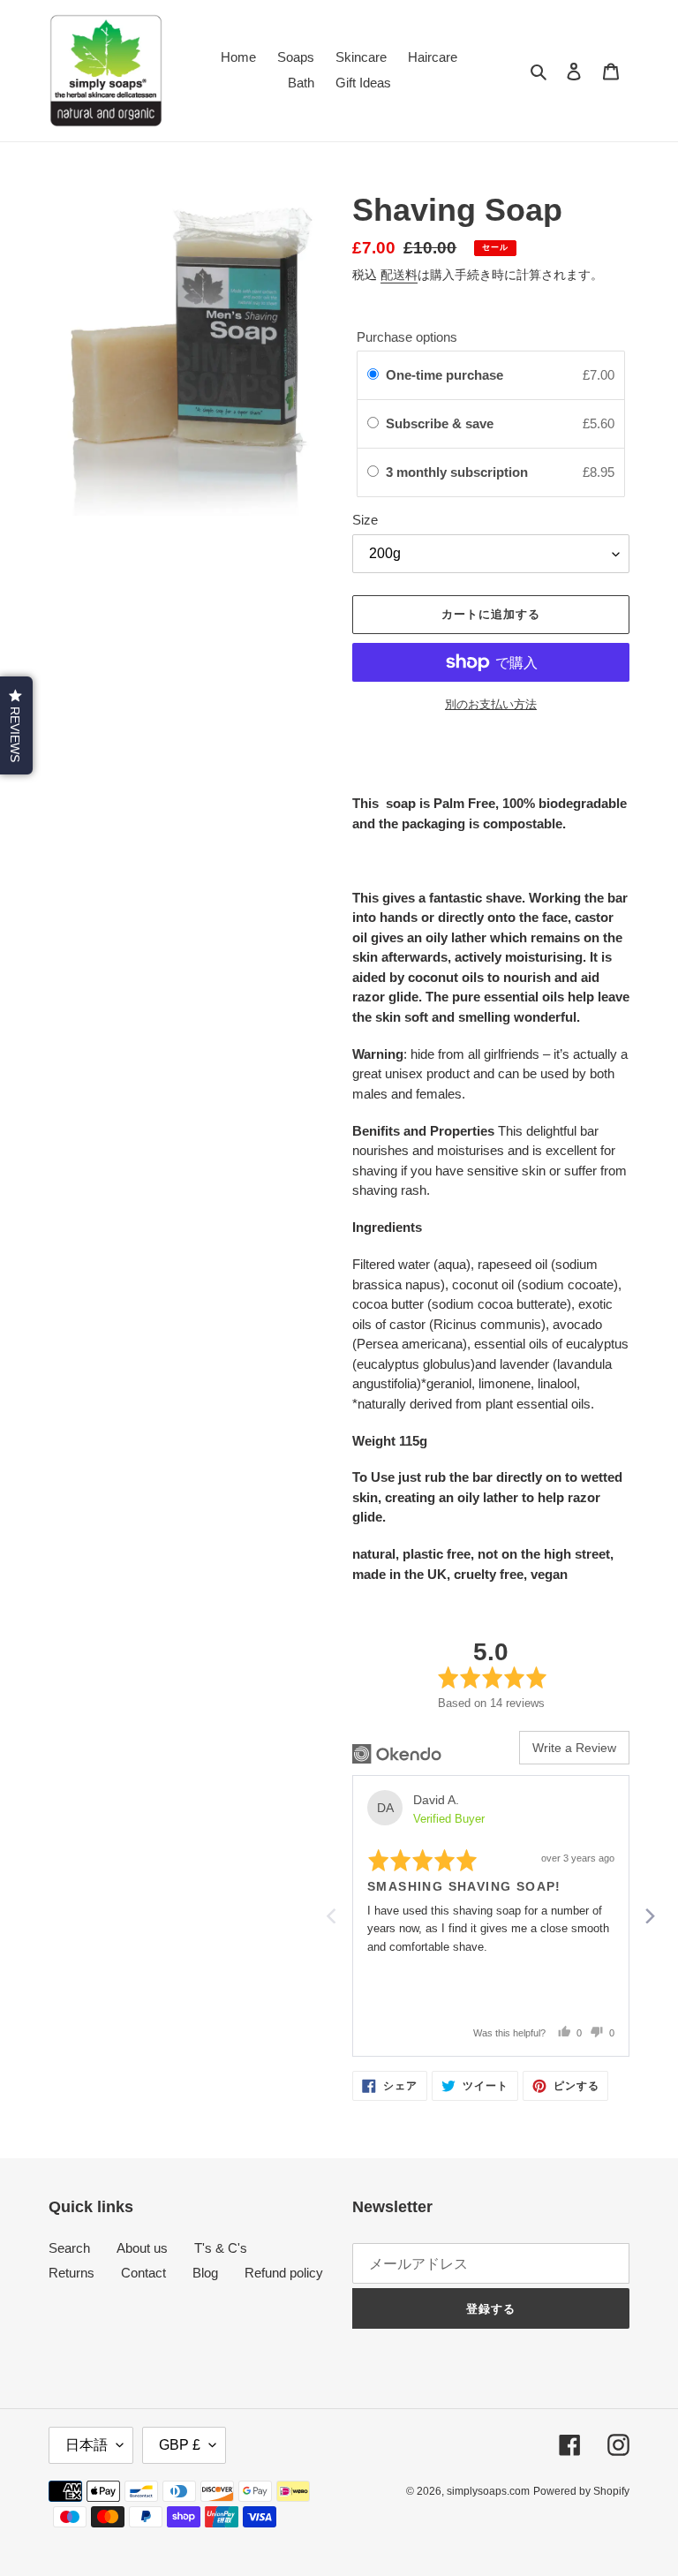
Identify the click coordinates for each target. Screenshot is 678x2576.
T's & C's (221, 2248)
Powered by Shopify (581, 2491)
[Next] (649, 1915)
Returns (72, 2273)
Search (69, 2248)
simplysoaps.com (488, 2491)
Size (365, 520)
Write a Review (574, 1748)
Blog (205, 2273)
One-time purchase (444, 375)
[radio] (373, 375)
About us (142, 2248)
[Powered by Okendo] (397, 1754)
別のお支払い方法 (491, 704)
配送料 (399, 275)
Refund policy (284, 2273)
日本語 (87, 2445)
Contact (143, 2273)
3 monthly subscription (459, 472)
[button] (16, 725)
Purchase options (407, 337)
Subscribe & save (441, 423)
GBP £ (180, 2445)
